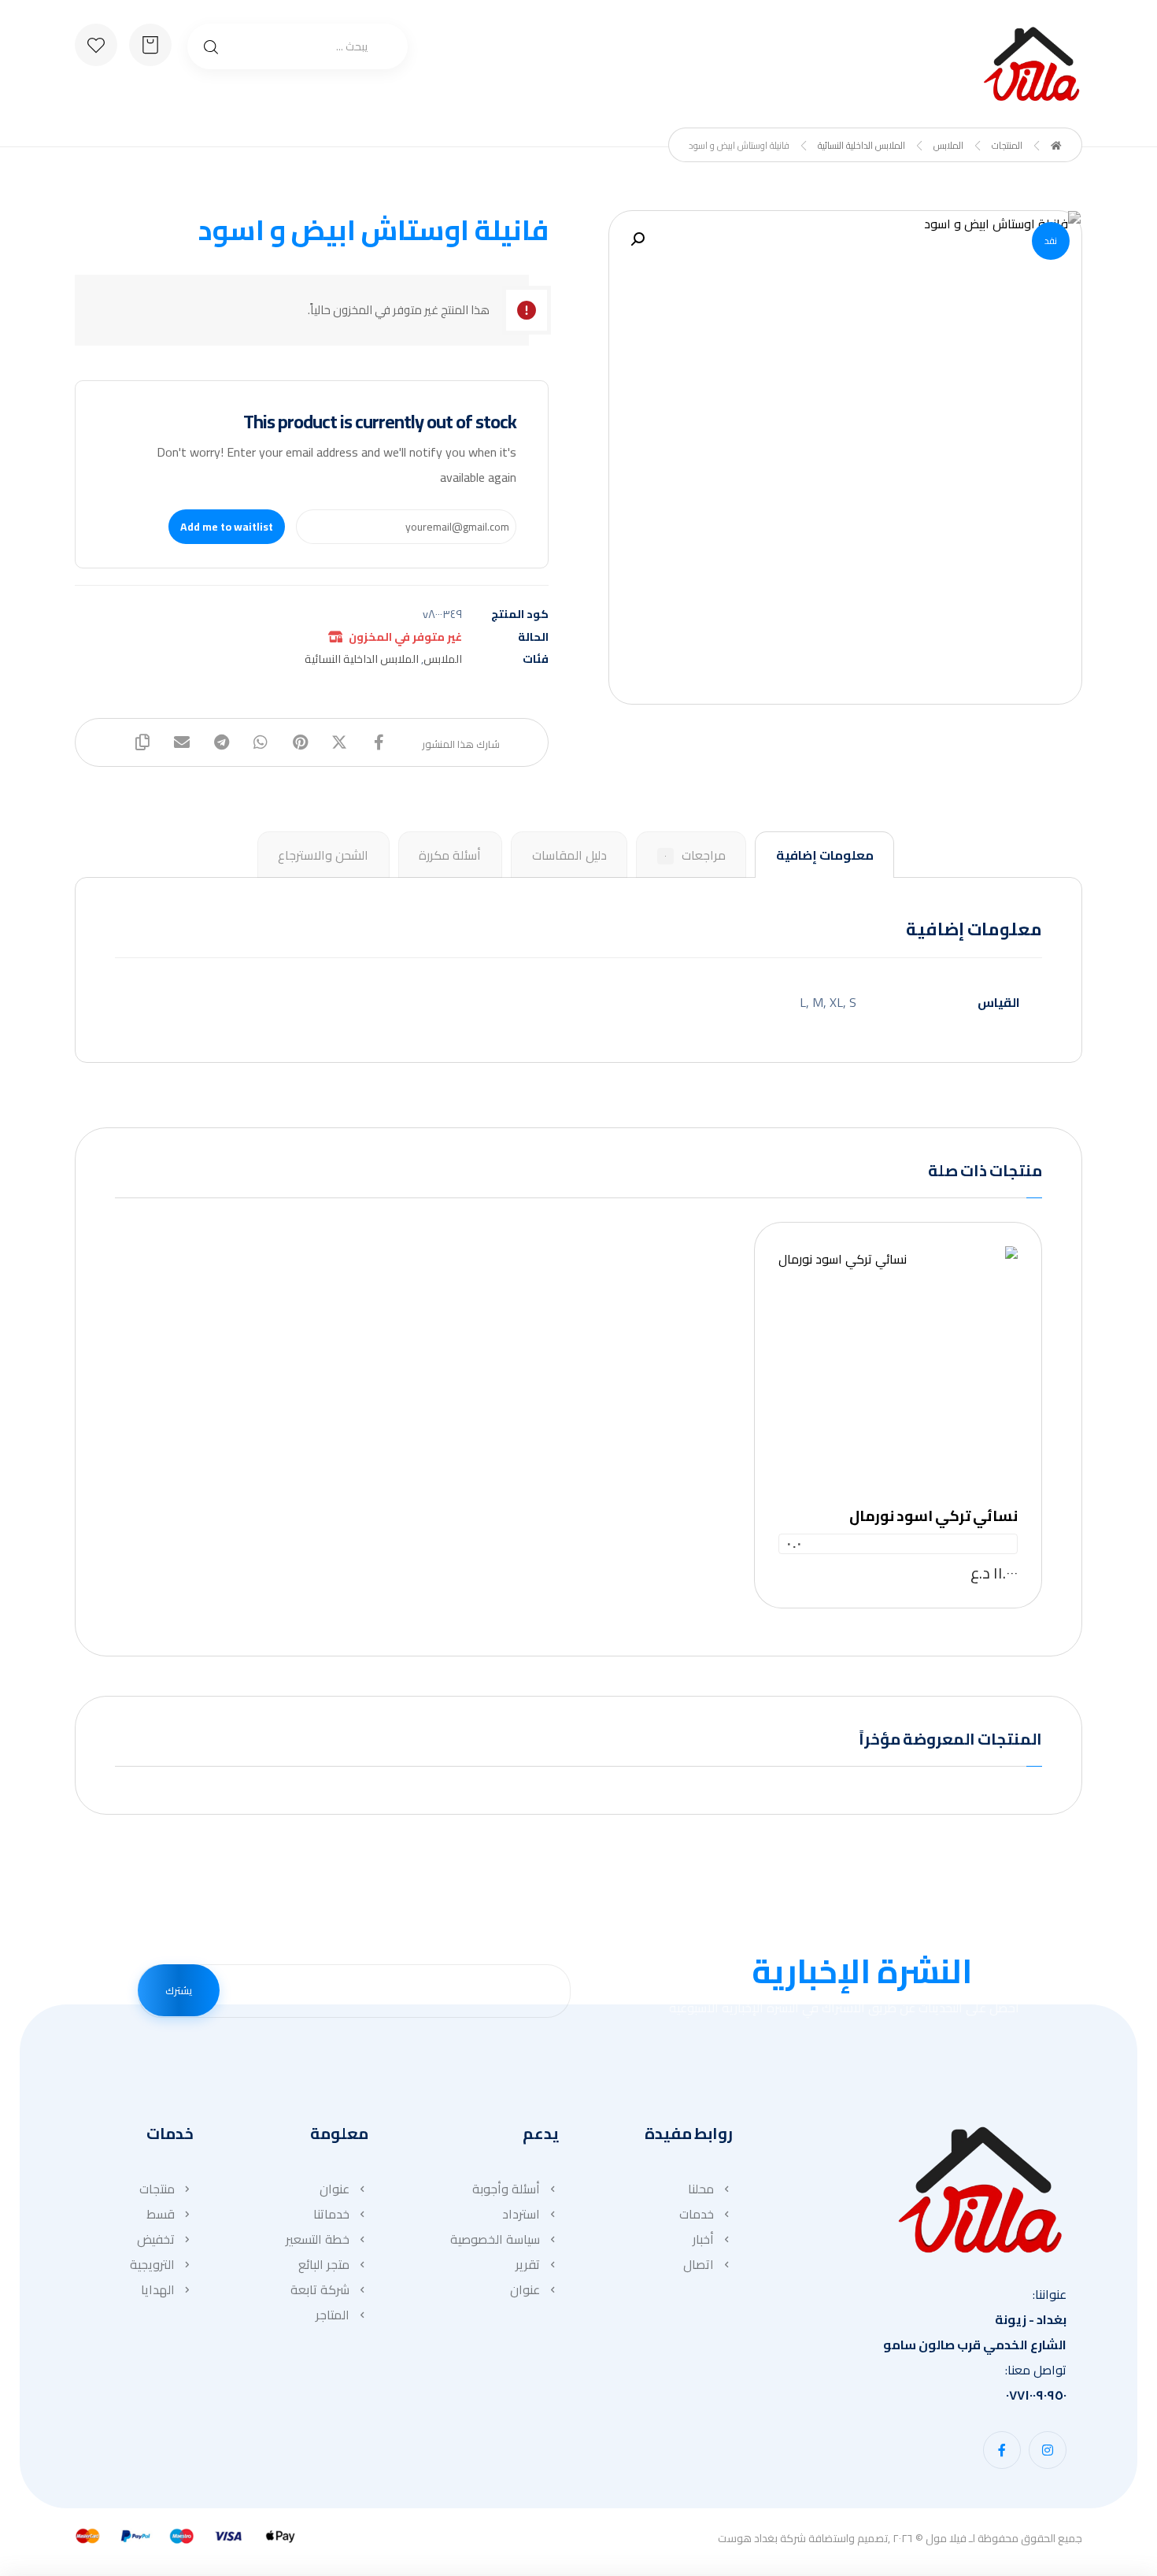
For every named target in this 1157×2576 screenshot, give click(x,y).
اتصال (699, 2264)
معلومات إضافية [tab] (825, 855)
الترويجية (152, 2264)
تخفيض (156, 2239)
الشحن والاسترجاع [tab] (323, 855)
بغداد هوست (748, 2538)
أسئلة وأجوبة (506, 2189)
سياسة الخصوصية (495, 2239)
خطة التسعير (318, 2239)
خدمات (697, 2214)
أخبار (703, 2239)
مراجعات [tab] (695, 855)
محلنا (701, 2189)
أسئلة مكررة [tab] (450, 855)
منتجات (157, 2189)
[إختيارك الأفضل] (1031, 64)
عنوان (525, 2289)
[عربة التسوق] (150, 43)
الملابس (443, 659)
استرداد (521, 2214)
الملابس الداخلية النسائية (362, 659)
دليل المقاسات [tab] (569, 855)
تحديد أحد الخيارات (892, 1350)
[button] (638, 239)
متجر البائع (324, 2264)
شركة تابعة (320, 2289)
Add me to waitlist (227, 527)
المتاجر (333, 2315)
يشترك (179, 1990)
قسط (161, 2214)
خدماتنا (331, 2214)
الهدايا (158, 2289)
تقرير (528, 2264)
